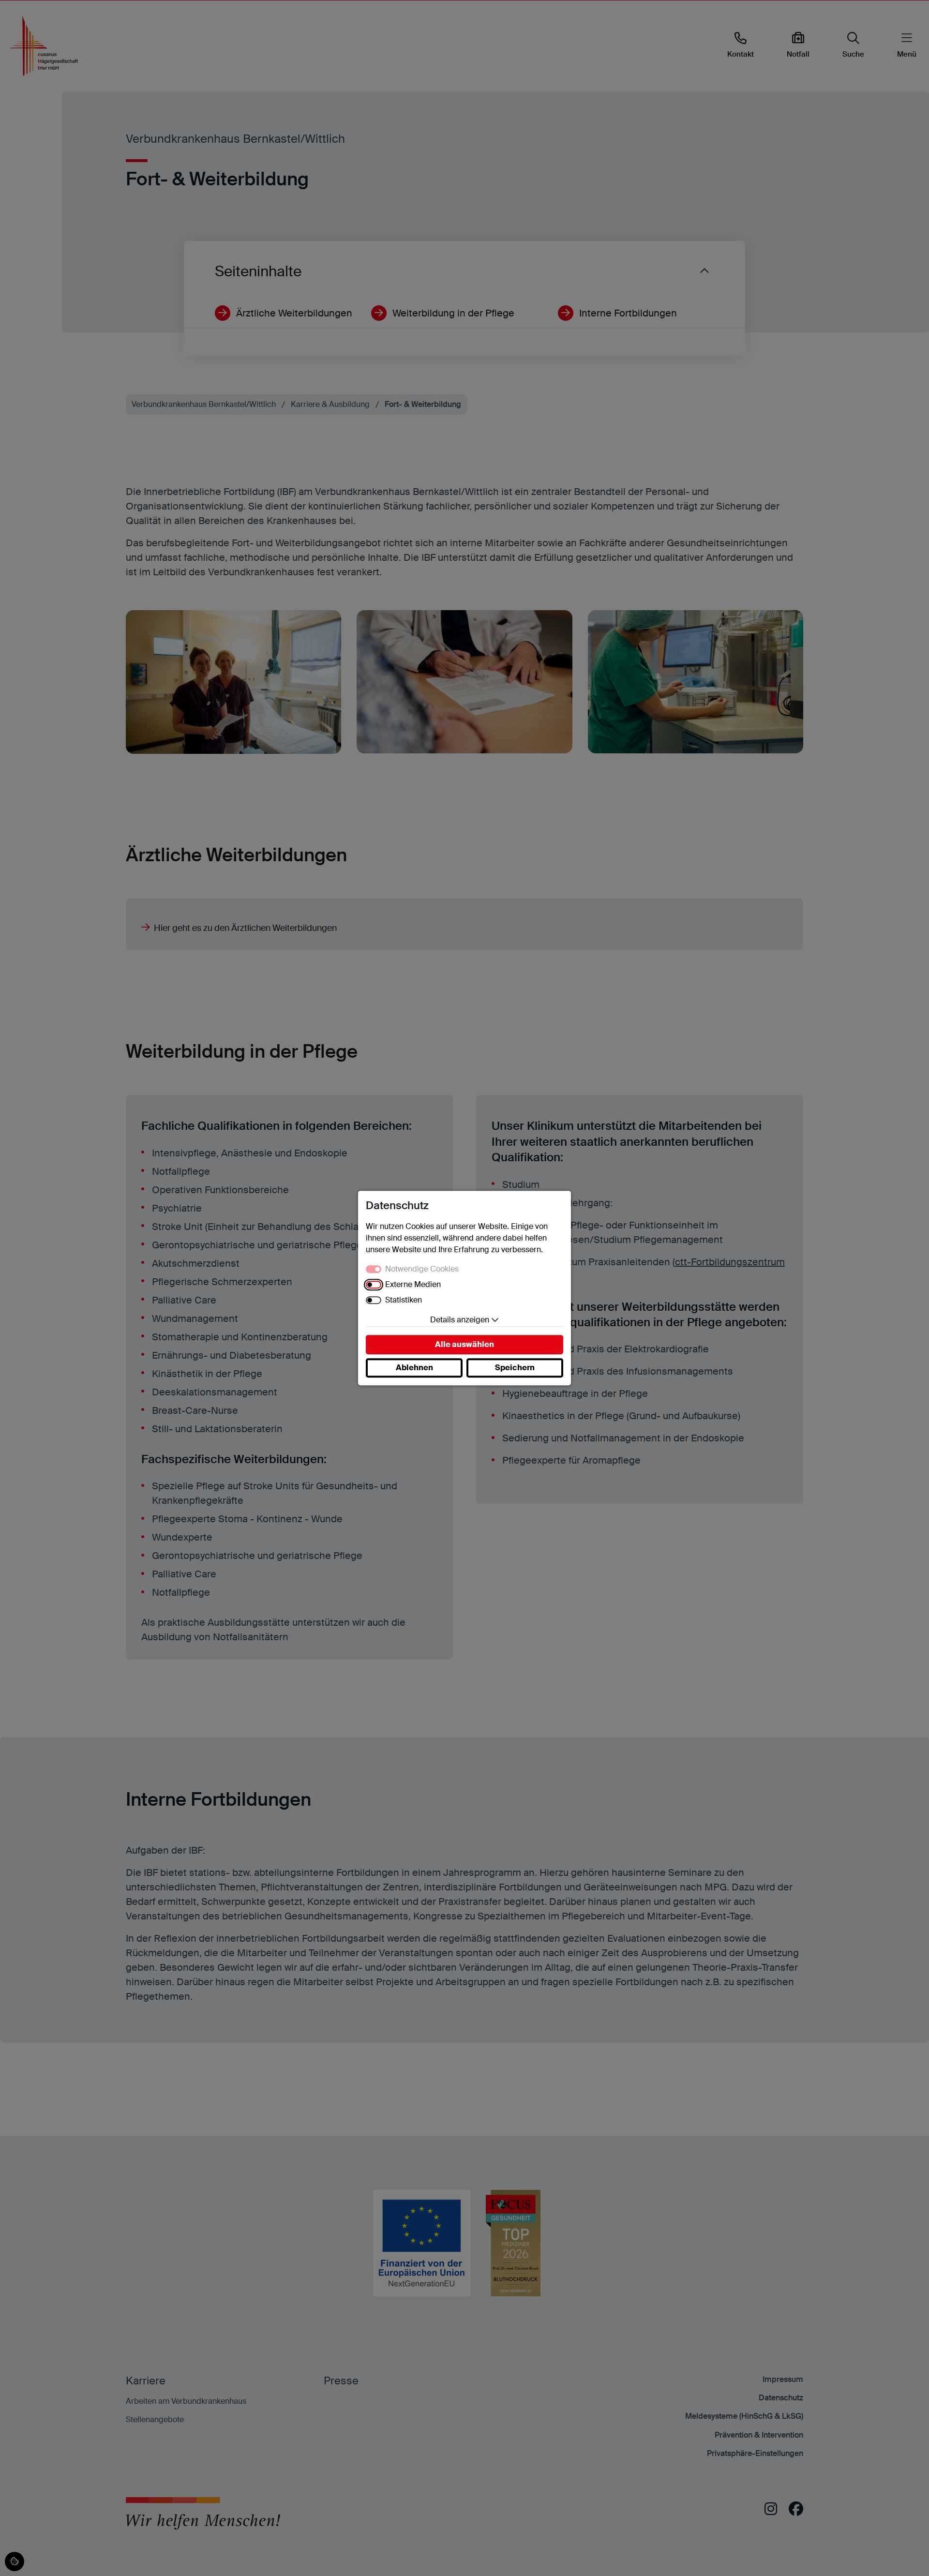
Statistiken (404, 1300)
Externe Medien (413, 1284)
